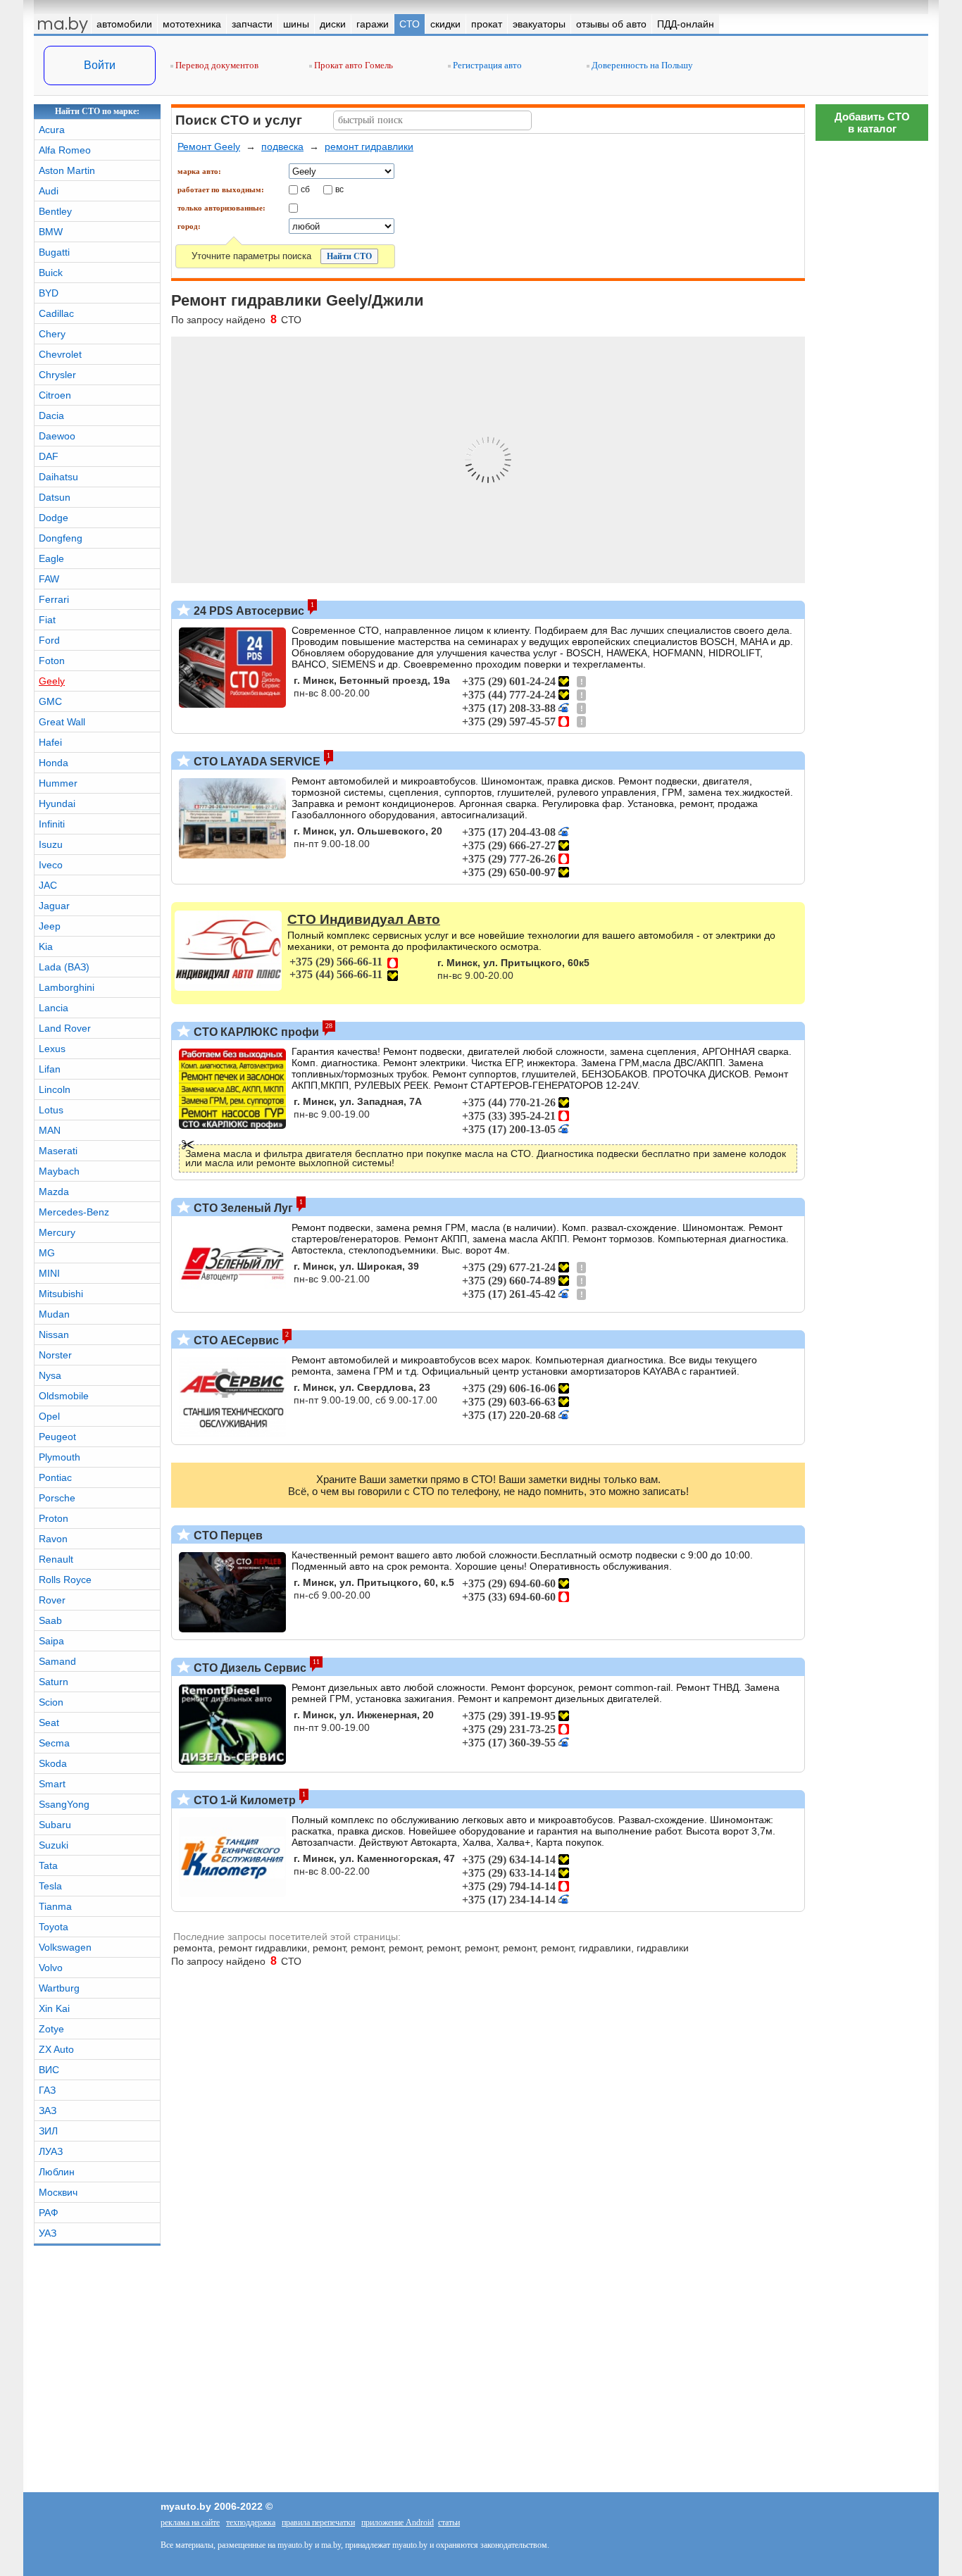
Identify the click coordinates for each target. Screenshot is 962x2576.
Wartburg (59, 1988)
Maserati (58, 1151)
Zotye (51, 2029)
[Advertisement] (872, 1975)
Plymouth (60, 1457)
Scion (51, 1702)
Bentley (55, 211)
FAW (49, 579)
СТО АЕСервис (235, 1340)
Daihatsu (58, 477)
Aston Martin (67, 170)
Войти (100, 65)
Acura (52, 130)
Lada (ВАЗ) (64, 967)
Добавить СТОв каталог (872, 123)
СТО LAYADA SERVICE (256, 762)
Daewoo (57, 436)
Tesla (50, 1886)
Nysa (50, 1375)
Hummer (58, 783)
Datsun (55, 497)
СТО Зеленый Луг (242, 1208)
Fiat (47, 620)
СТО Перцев (227, 1536)
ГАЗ (47, 2090)
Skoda (53, 1763)
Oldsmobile (64, 1396)
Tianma (55, 1906)
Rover (52, 1600)
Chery (52, 334)
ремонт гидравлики (369, 146)
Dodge (54, 518)
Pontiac (55, 1477)
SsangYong (64, 1804)
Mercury (57, 1232)
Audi (49, 191)
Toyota (54, 1927)
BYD (49, 293)
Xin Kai (54, 2008)
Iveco (51, 865)
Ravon (53, 1539)
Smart (52, 1784)
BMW (51, 232)
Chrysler (57, 375)
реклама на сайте (190, 2522)
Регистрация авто (486, 65)
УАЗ (48, 2233)
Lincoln (55, 1089)
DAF (49, 456)
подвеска (282, 146)
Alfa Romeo (65, 150)
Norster (55, 1355)
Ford (49, 640)
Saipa (51, 1641)
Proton (54, 1518)
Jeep (50, 926)
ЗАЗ (48, 2111)
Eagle (51, 558)
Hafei (50, 742)
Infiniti (52, 824)
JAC (48, 885)
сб (305, 189)
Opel (49, 1416)
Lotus (51, 1110)
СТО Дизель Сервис (249, 1668)
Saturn (54, 1682)
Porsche (57, 1498)
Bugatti (54, 252)
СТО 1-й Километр (243, 1800)
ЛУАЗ (51, 2151)
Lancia (54, 1008)
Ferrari (54, 599)
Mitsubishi (61, 1294)
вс (339, 189)
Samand (57, 1661)
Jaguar (54, 906)
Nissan (54, 1334)
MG (47, 1253)
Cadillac (56, 313)
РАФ (49, 2213)
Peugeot (57, 1437)
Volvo (51, 1968)
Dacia (51, 415)
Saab (50, 1620)
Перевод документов (216, 65)
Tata (48, 1865)
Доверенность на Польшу (641, 65)
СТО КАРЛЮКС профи (255, 1032)
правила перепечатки (318, 2522)
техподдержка (251, 2522)
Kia (46, 946)
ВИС (49, 2070)
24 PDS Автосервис (248, 611)
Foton (52, 661)
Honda (54, 763)
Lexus (52, 1049)
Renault (56, 1559)
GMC (50, 701)
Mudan (54, 1314)
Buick (51, 273)
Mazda (54, 1192)
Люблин (57, 2172)
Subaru (55, 1825)
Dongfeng (61, 538)
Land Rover (65, 1028)
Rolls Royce (65, 1580)
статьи (449, 2522)
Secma (54, 1743)
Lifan (50, 1069)
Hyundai (57, 804)
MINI (49, 1273)
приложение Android (398, 2522)
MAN (50, 1130)
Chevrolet (60, 354)
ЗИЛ (48, 2131)
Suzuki (54, 1845)
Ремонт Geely (209, 146)
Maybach (59, 1171)
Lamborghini (67, 987)
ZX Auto (56, 2049)
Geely (52, 681)
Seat (49, 1722)
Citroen (55, 395)
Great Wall (62, 722)
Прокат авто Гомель (352, 65)
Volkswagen (65, 1947)
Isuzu (51, 844)
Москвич (58, 2192)
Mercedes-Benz (74, 1212)
